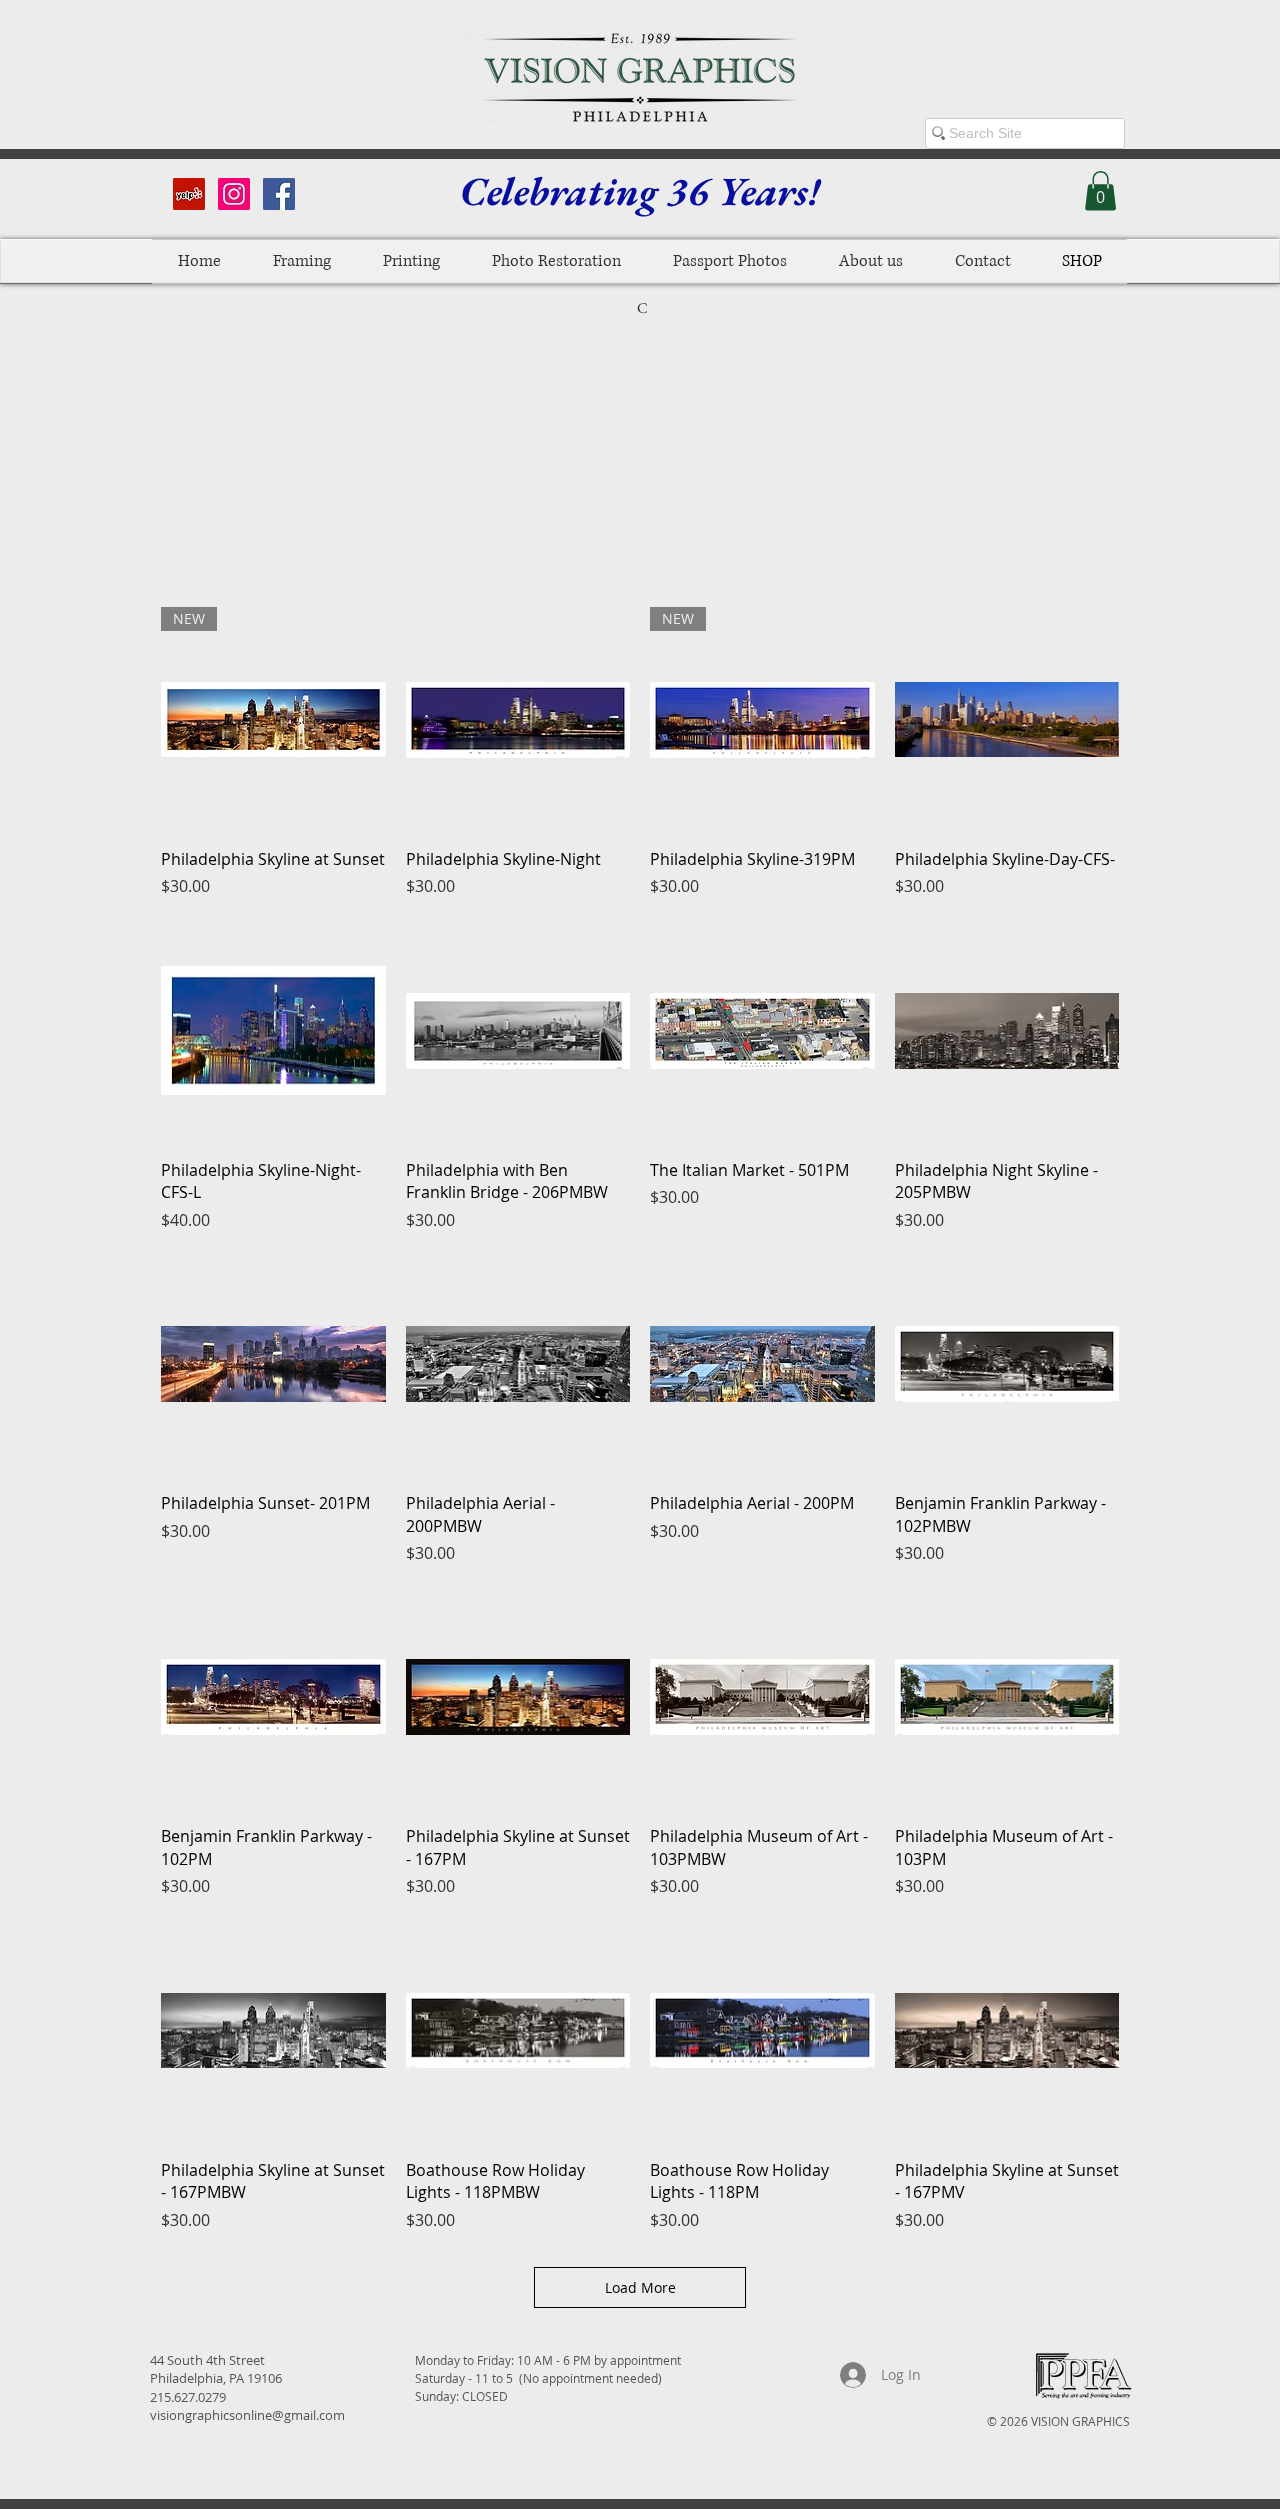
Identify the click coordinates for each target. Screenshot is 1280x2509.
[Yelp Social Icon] (189, 194)
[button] (1100, 190)
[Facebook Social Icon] (279, 194)
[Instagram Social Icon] (234, 194)
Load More (640, 2287)
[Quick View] (518, 719)
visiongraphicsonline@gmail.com (247, 2415)
